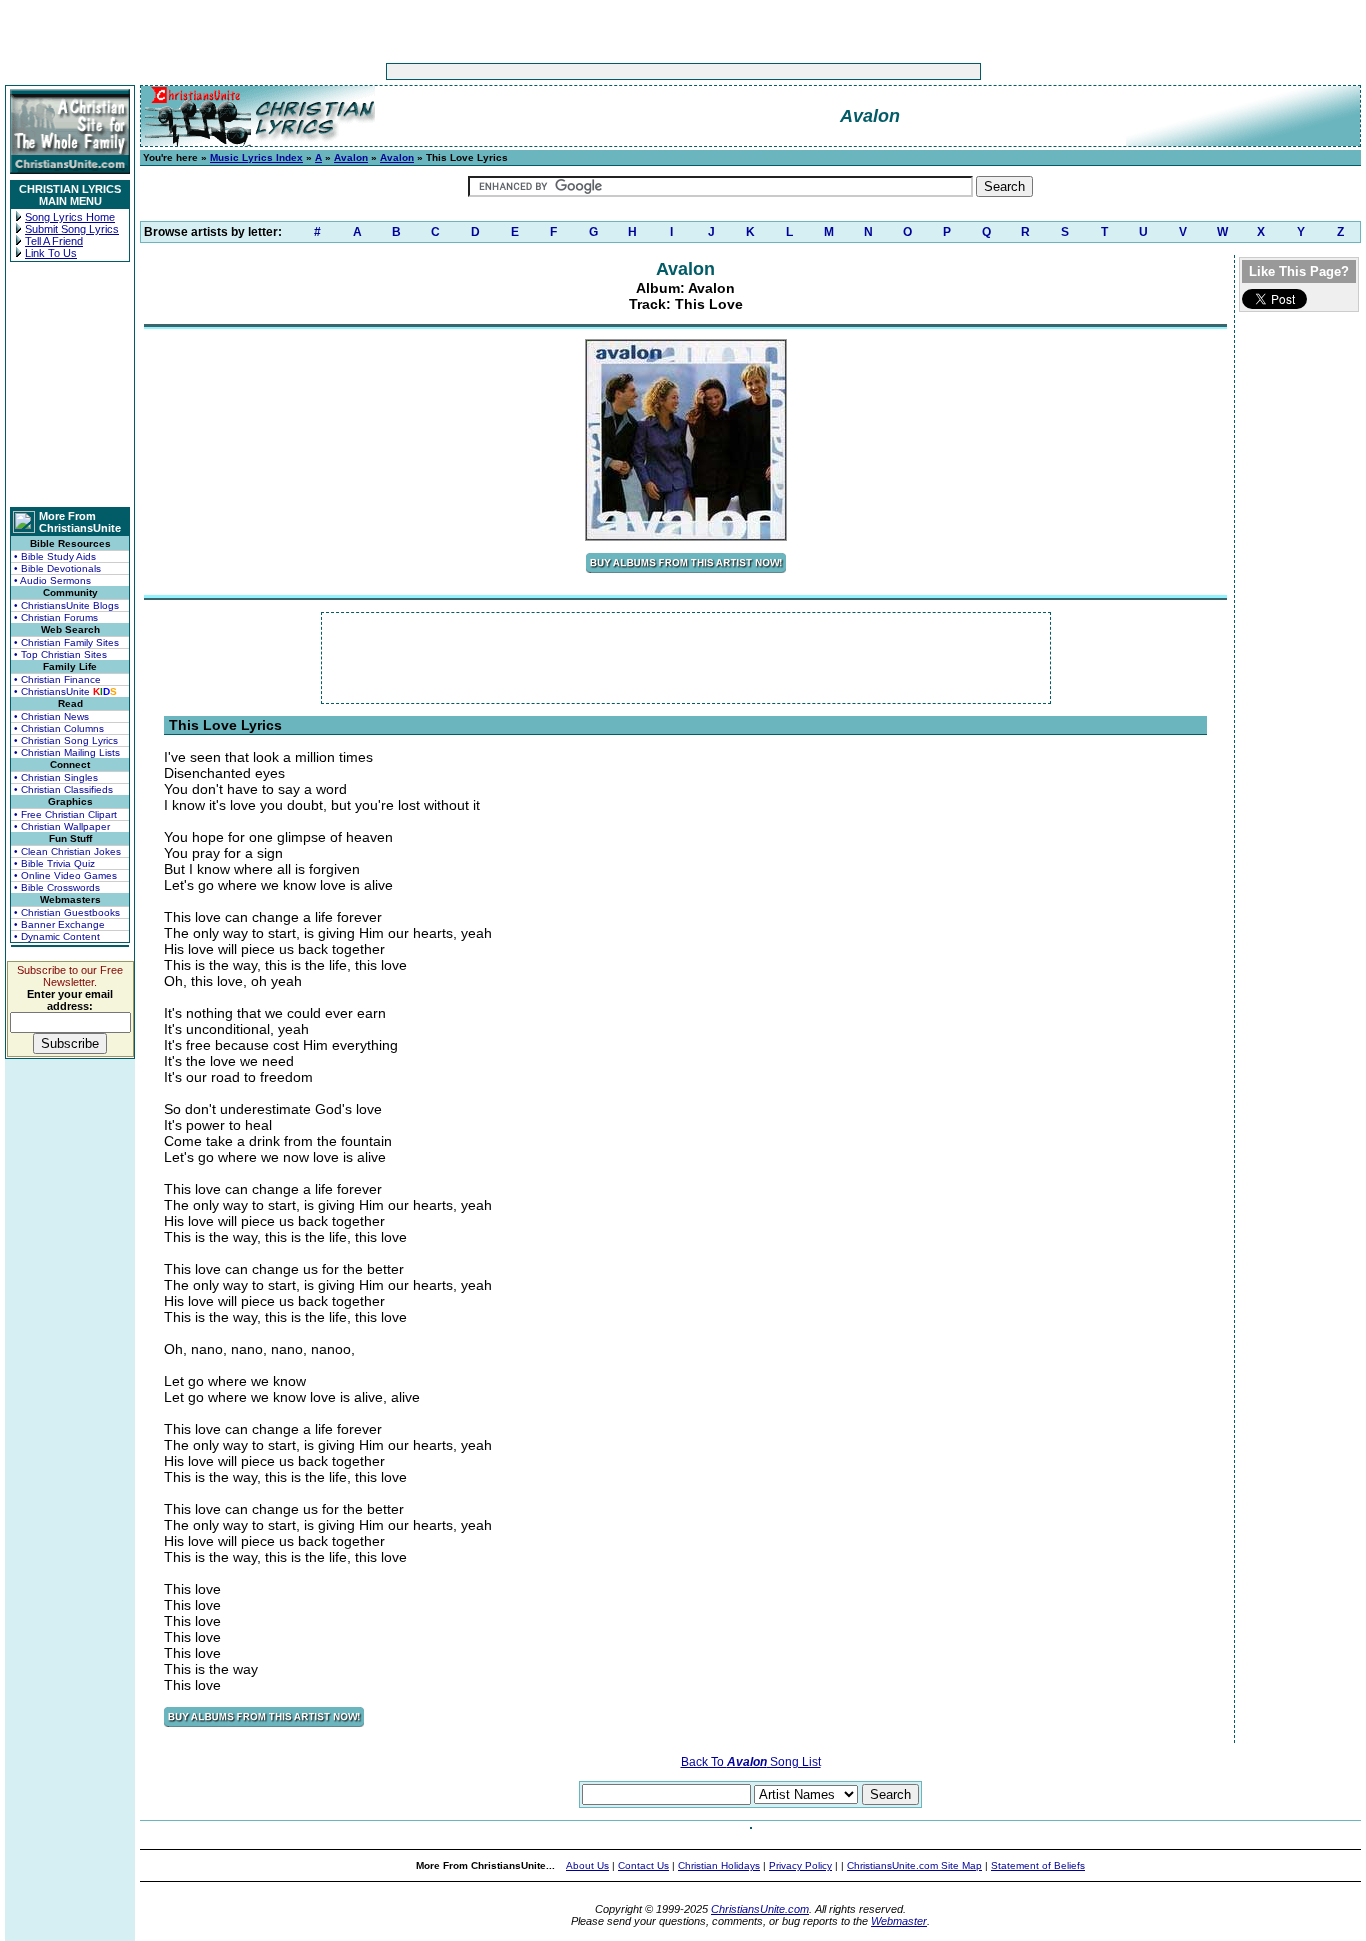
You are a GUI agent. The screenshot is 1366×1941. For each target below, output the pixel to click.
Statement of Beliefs (1038, 1865)
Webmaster (899, 1921)
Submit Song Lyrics (72, 229)
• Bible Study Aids (55, 556)
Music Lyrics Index (256, 157)
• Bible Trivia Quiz (54, 863)
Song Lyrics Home (70, 217)
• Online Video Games (65, 875)
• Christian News (51, 716)
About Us (587, 1865)
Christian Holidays (719, 1865)
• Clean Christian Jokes (67, 851)
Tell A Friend (54, 241)
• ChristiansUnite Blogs (66, 605)
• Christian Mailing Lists (67, 752)
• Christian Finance (57, 679)
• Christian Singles (56, 777)
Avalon (351, 157)
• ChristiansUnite (65, 691)
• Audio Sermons (52, 580)
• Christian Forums (56, 617)
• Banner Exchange (59, 924)
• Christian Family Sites (66, 642)
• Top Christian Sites (60, 654)
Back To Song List (751, 1762)
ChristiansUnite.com (760, 1909)
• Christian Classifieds (63, 789)
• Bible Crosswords (57, 887)
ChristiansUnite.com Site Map (914, 1865)
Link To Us (51, 253)
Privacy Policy (800, 1865)
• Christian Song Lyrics (66, 740)
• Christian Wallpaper (62, 826)
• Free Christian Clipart (65, 814)
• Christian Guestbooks (67, 912)
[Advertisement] (621, 71)
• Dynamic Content (57, 936)
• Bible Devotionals (57, 568)
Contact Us (643, 1865)
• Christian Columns (59, 728)
